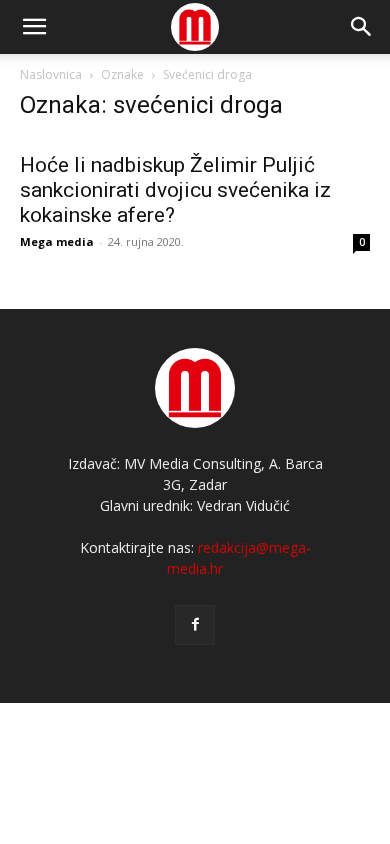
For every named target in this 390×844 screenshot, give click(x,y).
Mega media (57, 241)
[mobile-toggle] (34, 27)
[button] (362, 27)
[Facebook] (195, 625)
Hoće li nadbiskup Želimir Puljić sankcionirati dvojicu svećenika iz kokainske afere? (175, 190)
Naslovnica (51, 74)
